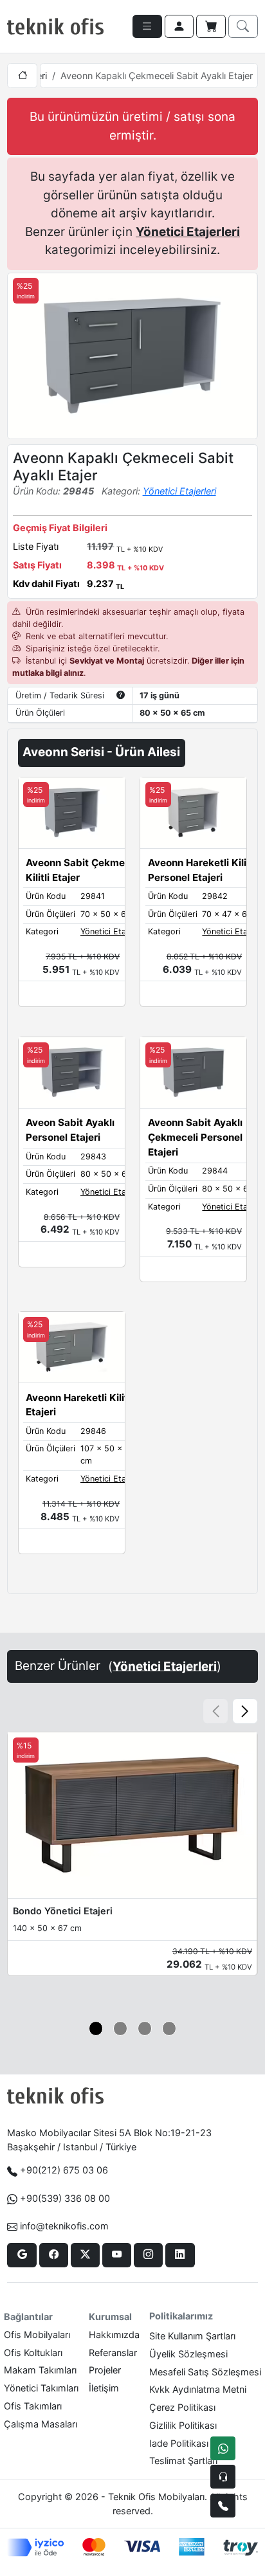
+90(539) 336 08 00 (65, 2198)
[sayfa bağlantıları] (147, 26)
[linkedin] (180, 2255)
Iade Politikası (179, 2443)
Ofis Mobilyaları (37, 2335)
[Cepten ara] (223, 2477)
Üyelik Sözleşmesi (188, 2354)
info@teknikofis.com (64, 2226)
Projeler (105, 2370)
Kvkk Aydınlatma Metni (198, 2389)
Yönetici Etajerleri (188, 232)
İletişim (104, 2388)
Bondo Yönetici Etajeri (63, 1911)
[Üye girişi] (179, 26)
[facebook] (54, 2255)
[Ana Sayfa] (22, 76)
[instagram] (148, 2255)
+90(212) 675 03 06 (64, 2170)
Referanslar (113, 2353)
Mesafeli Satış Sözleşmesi (205, 2372)
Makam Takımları (40, 2370)
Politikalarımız (181, 2316)
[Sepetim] (211, 26)
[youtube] (117, 2255)
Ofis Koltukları (33, 2353)
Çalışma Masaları (41, 2424)
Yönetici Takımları (41, 2388)
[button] (245, 1711)
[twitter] (85, 2255)
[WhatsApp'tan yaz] (223, 2448)
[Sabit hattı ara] (223, 2506)
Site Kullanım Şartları (192, 2336)
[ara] (243, 26)
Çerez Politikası (182, 2407)
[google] (22, 2255)
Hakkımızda (114, 2335)
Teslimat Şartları (183, 2461)
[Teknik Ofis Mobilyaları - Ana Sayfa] (55, 26)
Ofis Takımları (33, 2406)
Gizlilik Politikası (183, 2425)
